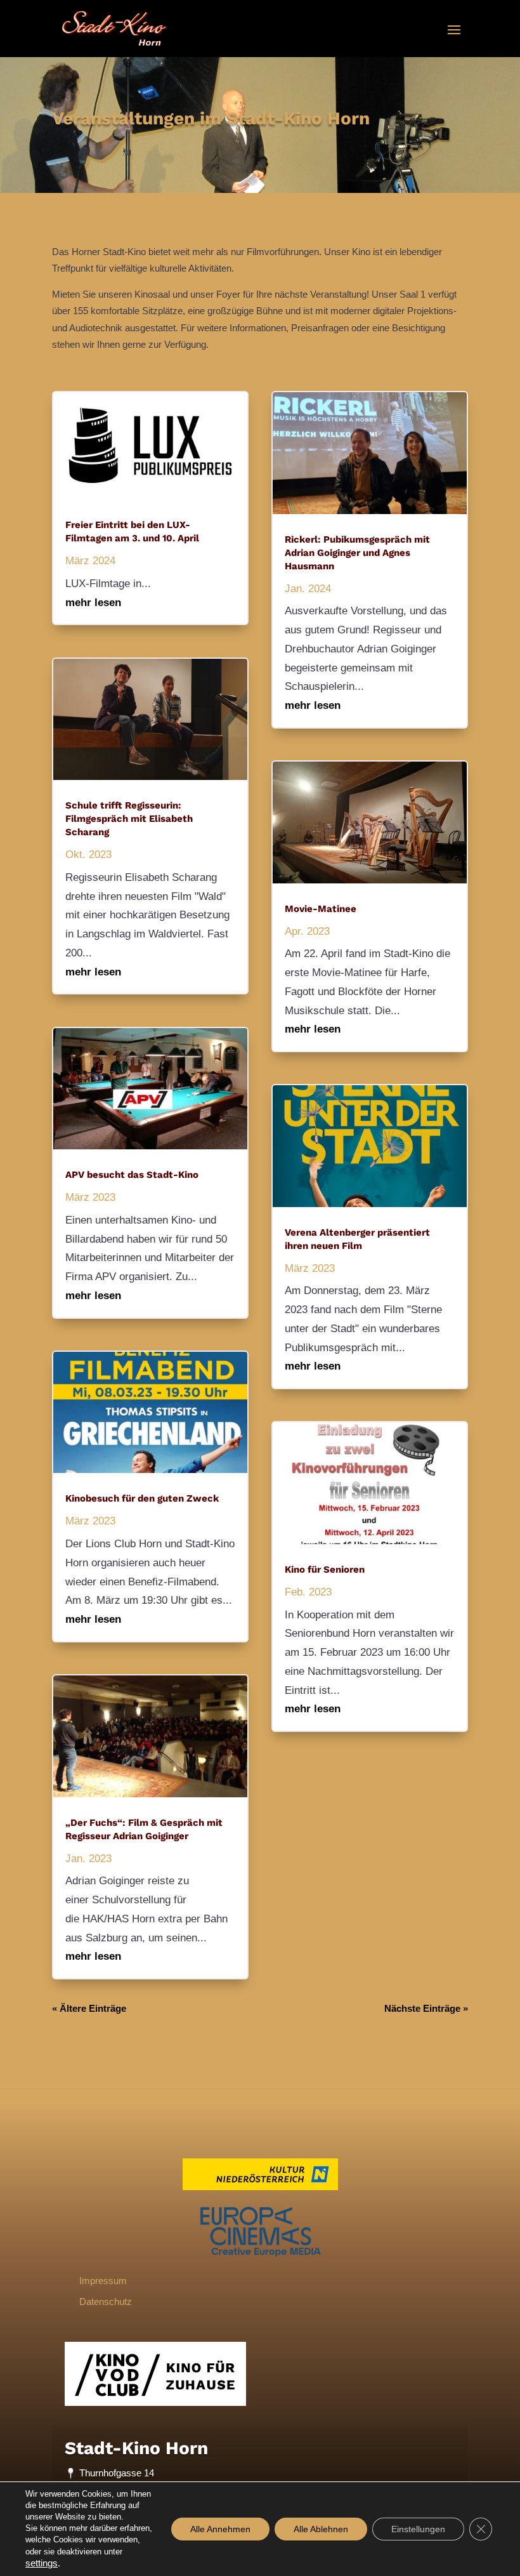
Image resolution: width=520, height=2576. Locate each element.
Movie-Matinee (321, 909)
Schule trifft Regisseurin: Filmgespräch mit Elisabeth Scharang (129, 819)
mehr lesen (93, 603)
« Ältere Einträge (89, 2008)
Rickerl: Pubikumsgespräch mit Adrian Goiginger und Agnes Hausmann (357, 553)
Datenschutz (106, 2302)
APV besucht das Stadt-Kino (133, 1175)
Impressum (103, 2281)
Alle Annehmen (220, 2529)
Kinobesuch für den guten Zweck (142, 1498)
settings (42, 2563)
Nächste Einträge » (426, 2008)
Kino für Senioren (325, 1569)
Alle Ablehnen (321, 2529)
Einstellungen (418, 2529)
